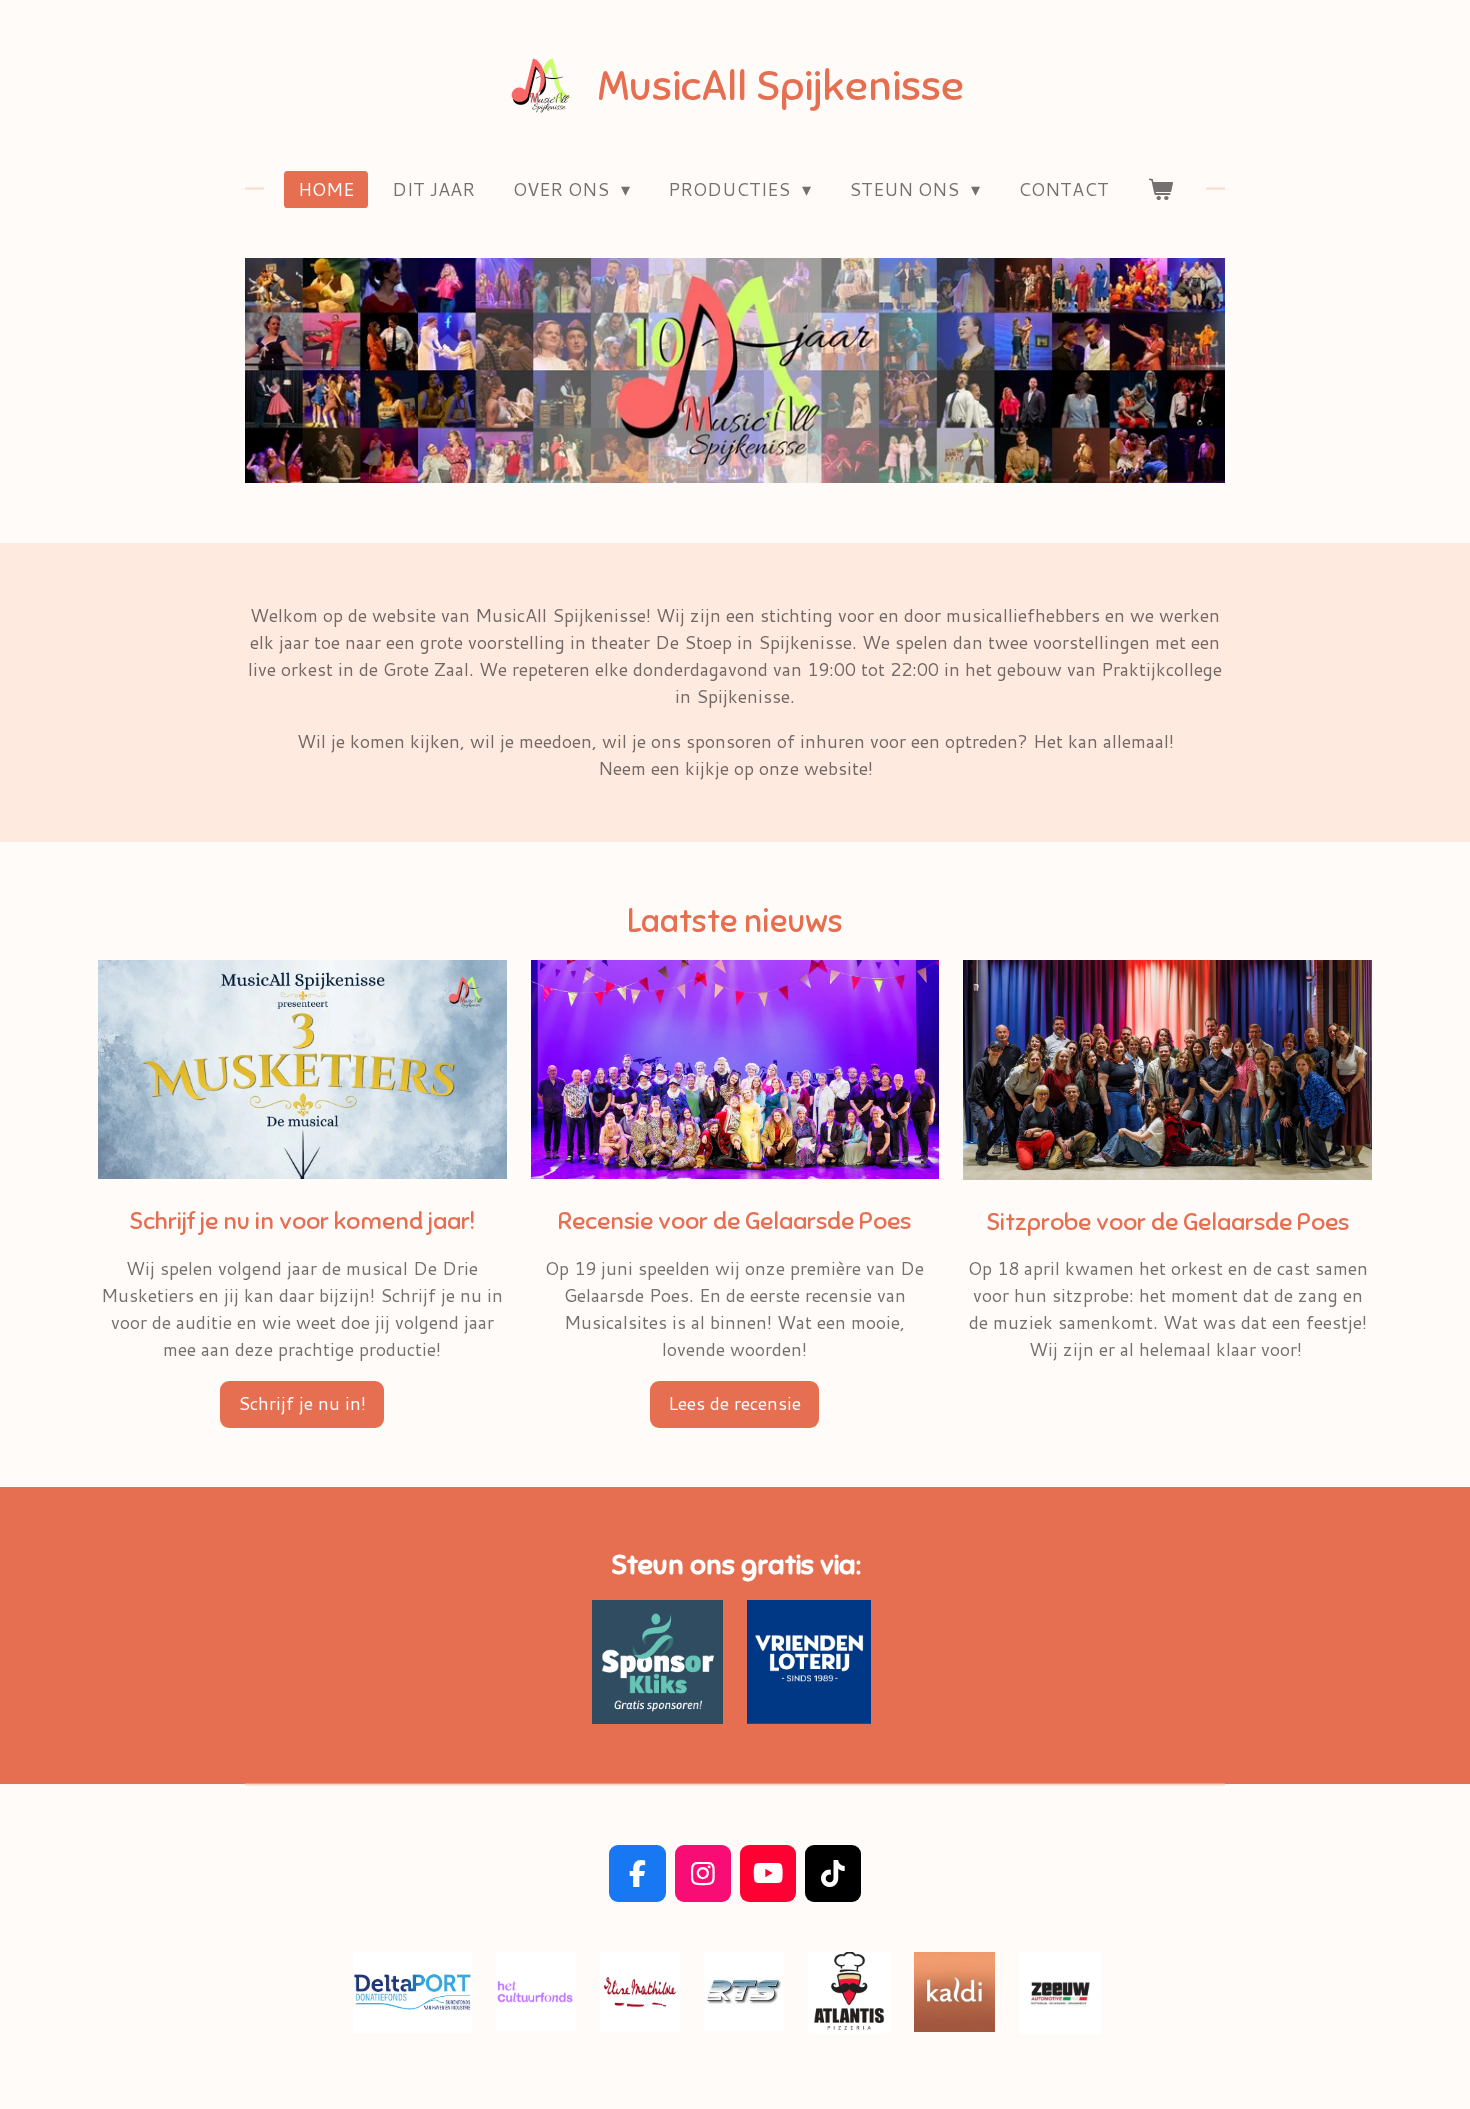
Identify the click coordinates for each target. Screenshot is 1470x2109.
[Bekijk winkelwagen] (1159, 189)
